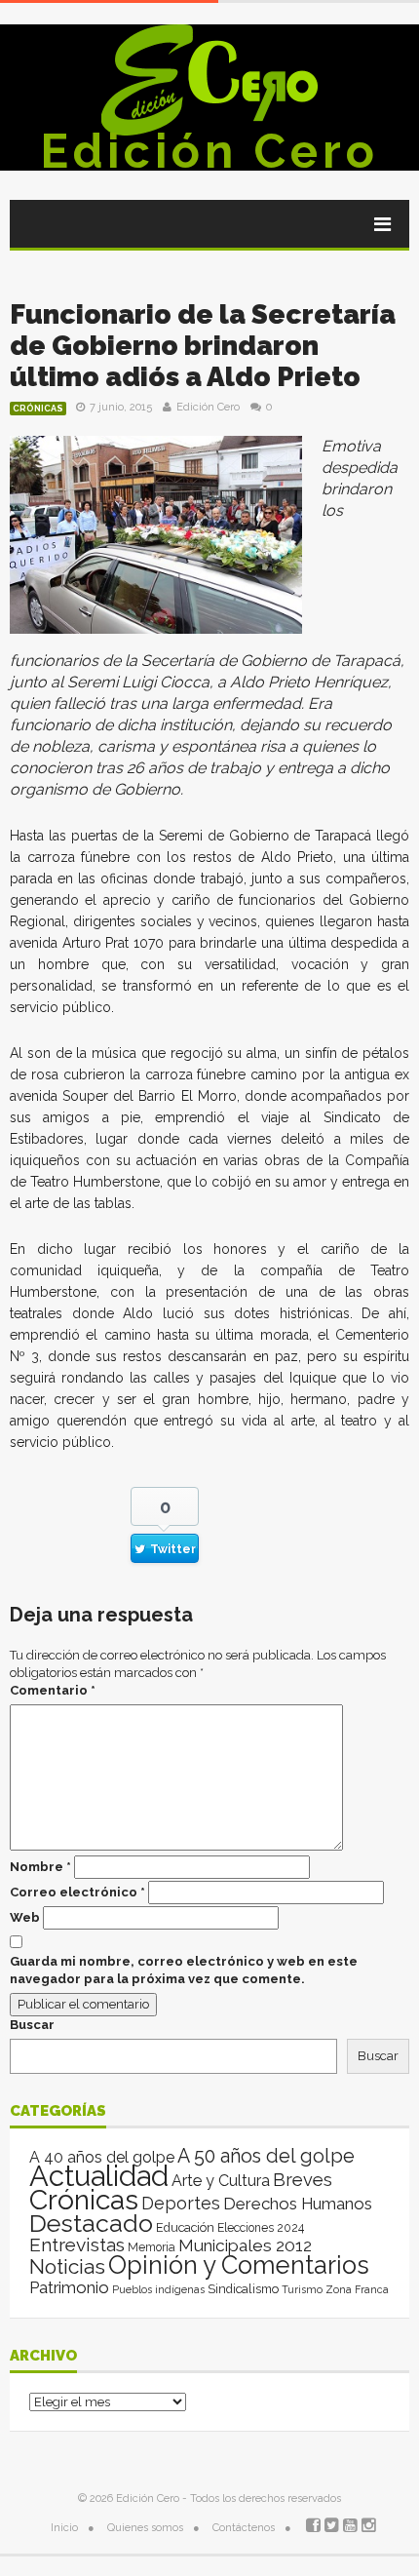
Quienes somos (145, 2528)
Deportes (181, 2203)
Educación (185, 2227)
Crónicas (38, 409)
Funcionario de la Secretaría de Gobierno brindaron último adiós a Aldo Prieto (203, 346)
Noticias (67, 2266)
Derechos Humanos (298, 2204)
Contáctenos (244, 2528)
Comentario (53, 1690)
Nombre (40, 1867)
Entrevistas (77, 2245)
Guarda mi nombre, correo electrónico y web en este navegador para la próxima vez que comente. (184, 1970)
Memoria (152, 2247)
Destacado (91, 2223)
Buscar (32, 2025)
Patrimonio (69, 2287)
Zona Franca (357, 2289)
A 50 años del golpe (266, 2156)
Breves (303, 2180)
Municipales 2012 (245, 2245)
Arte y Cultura (221, 2181)
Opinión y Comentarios (239, 2265)
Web (25, 1917)
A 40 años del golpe (102, 2157)
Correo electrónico (77, 1892)
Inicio (64, 2528)
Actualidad (99, 2176)
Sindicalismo (243, 2289)
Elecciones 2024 (261, 2228)
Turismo (302, 2289)
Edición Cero (209, 151)
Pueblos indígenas (158, 2289)
